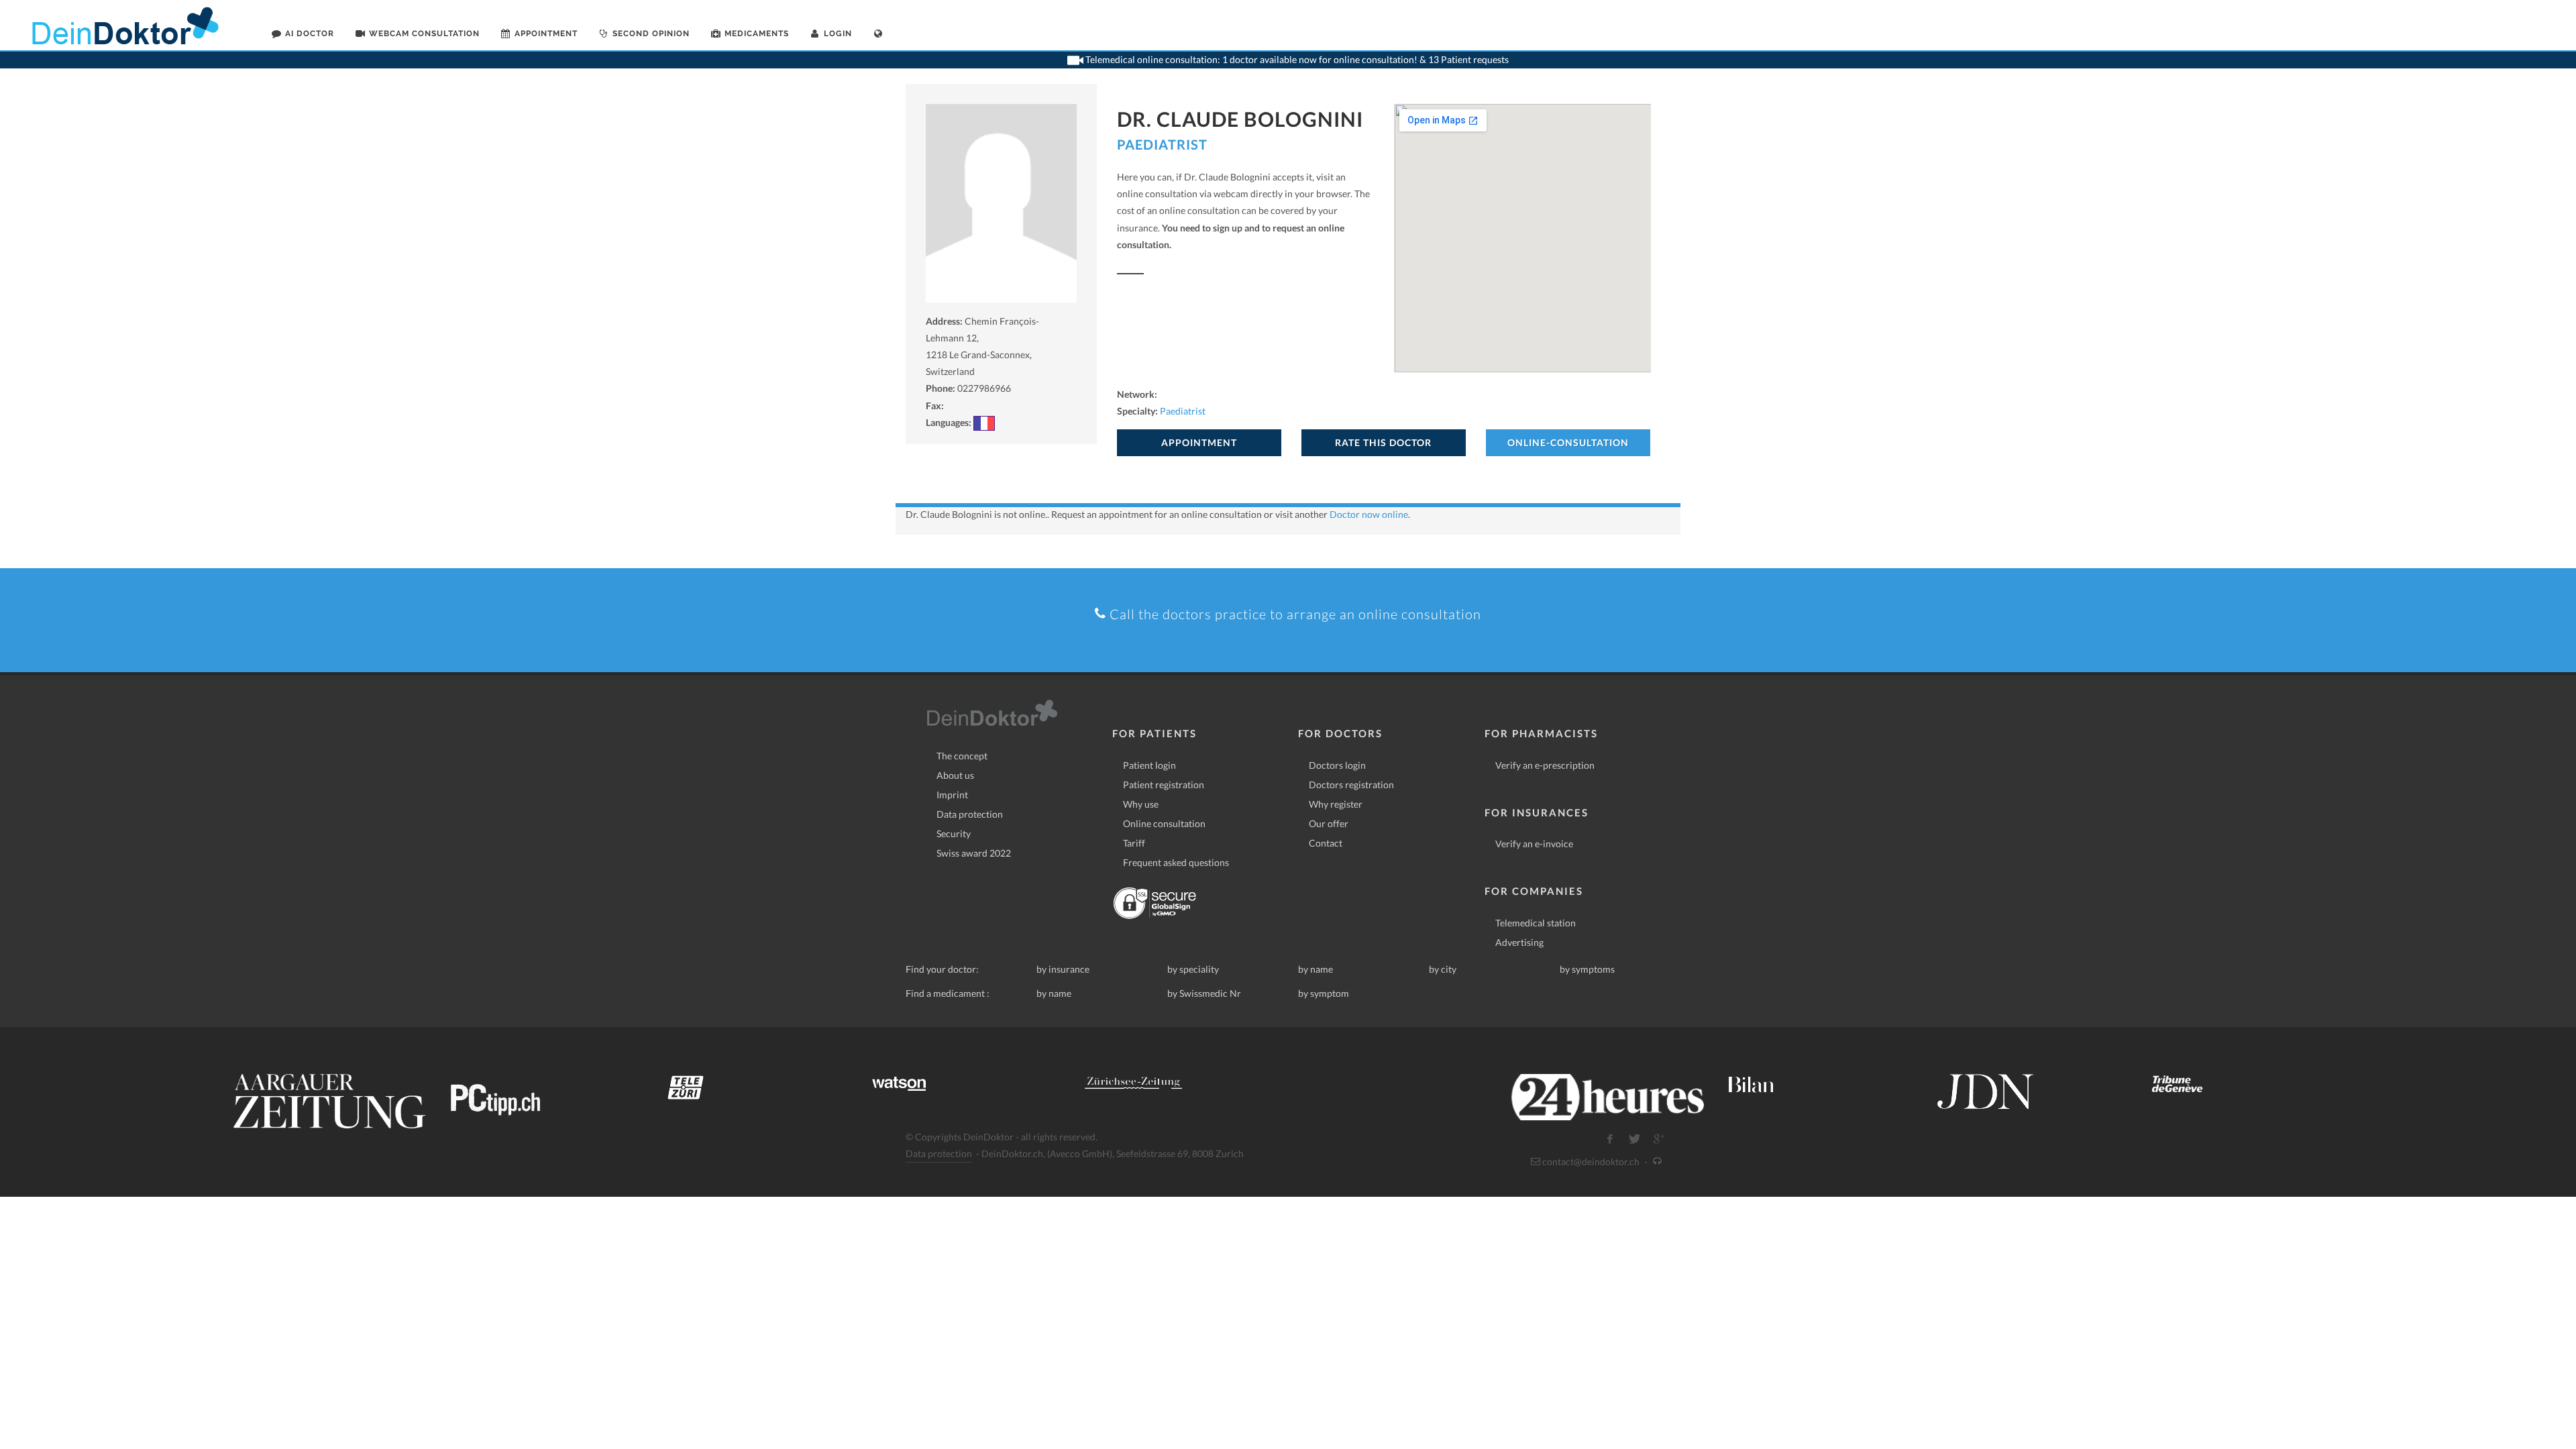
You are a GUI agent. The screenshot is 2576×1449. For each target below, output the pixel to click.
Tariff (1134, 843)
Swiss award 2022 (974, 853)
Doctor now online (1369, 514)
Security (954, 834)
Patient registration (1164, 785)
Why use (1141, 804)
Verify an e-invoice (1534, 844)
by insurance (1063, 969)
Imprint (952, 795)
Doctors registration (1351, 785)
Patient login (1149, 765)
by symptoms (1587, 969)
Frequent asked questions (1176, 862)
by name (1316, 969)
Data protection (970, 814)
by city (1443, 969)
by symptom (1324, 993)
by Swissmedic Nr (1204, 993)
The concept (962, 756)
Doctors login (1337, 765)
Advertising (1519, 942)
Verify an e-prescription (1545, 765)
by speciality (1193, 969)
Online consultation (1164, 823)
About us (955, 775)
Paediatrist (1162, 144)
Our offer (1329, 823)
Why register (1336, 804)
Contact (1326, 843)
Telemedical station (1536, 923)
